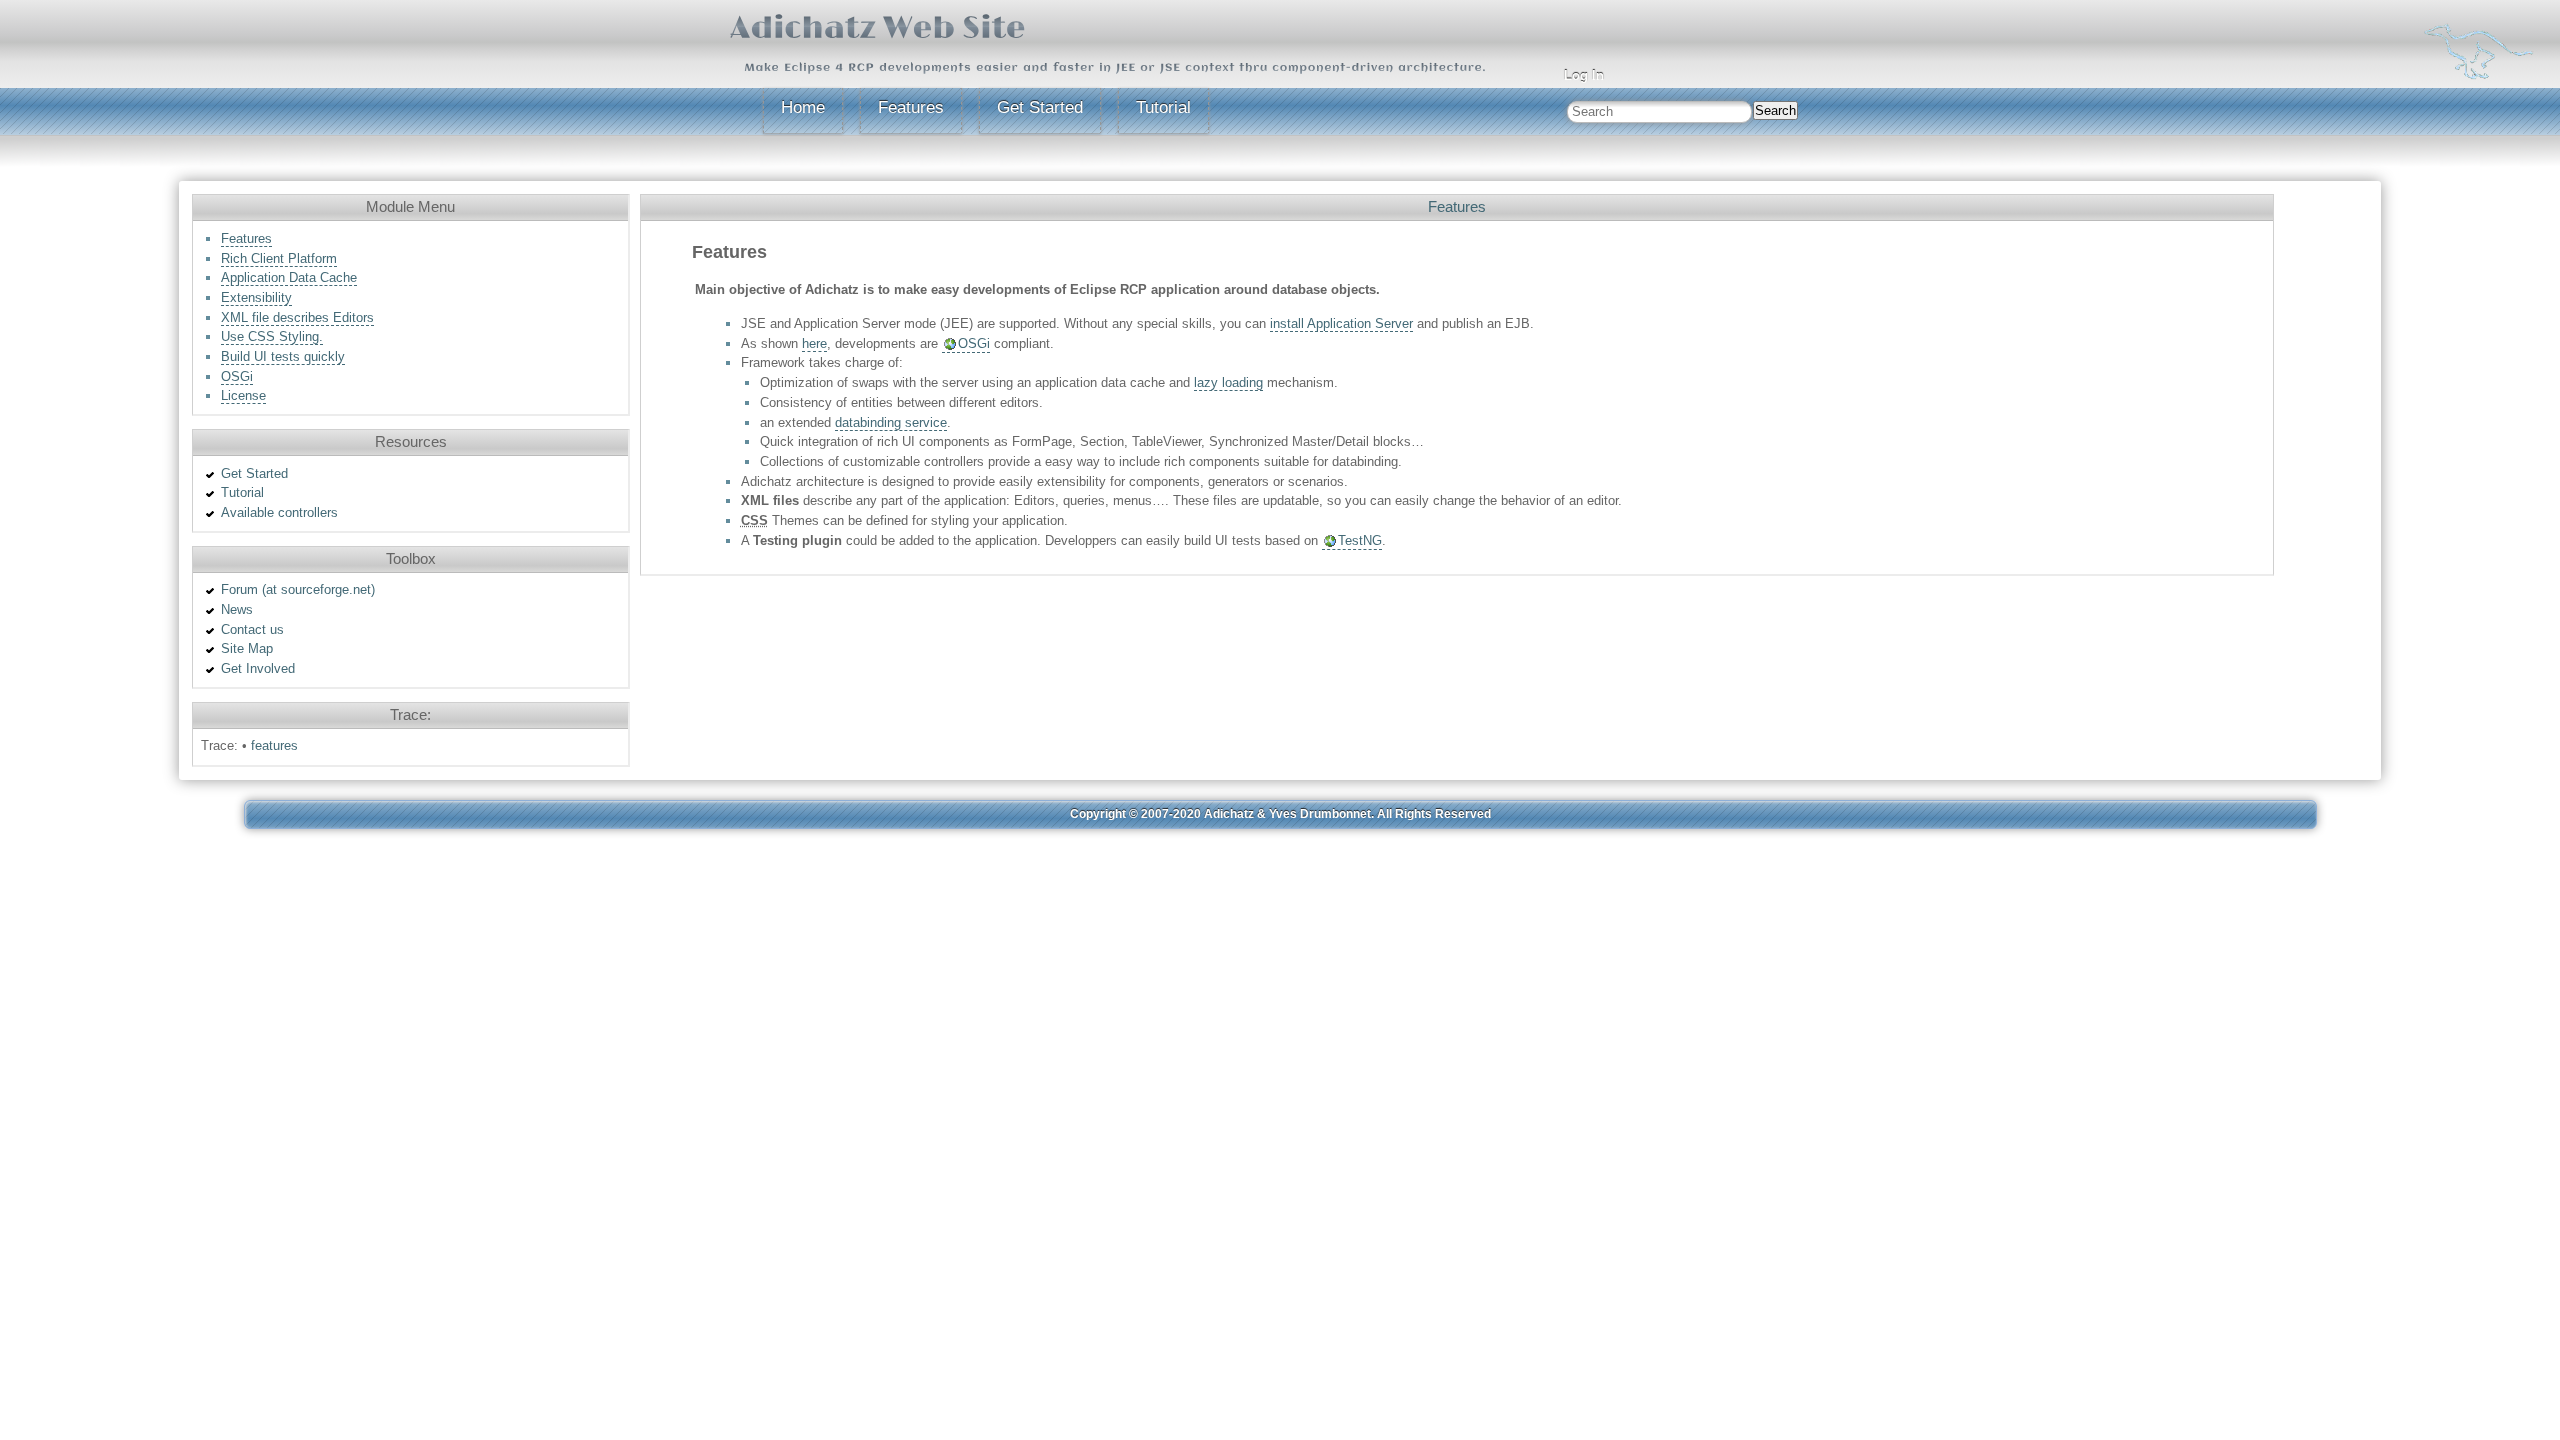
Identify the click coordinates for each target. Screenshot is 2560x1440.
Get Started (1040, 107)
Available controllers (279, 512)
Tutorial (1163, 107)
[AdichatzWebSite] (878, 25)
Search (1775, 110)
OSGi (237, 376)
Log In (1584, 75)
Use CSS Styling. (272, 336)
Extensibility (256, 297)
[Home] (2479, 50)
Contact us (252, 629)
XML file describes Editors (297, 317)
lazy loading (1228, 382)
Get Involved (258, 668)
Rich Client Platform (279, 258)
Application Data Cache (289, 277)
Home (803, 107)
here (814, 343)
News (237, 609)
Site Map (247, 648)
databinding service (891, 422)
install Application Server (1341, 323)
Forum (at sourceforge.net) (298, 589)
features (274, 745)
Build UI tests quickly (283, 356)
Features (911, 107)
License (243, 395)
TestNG (1360, 540)
